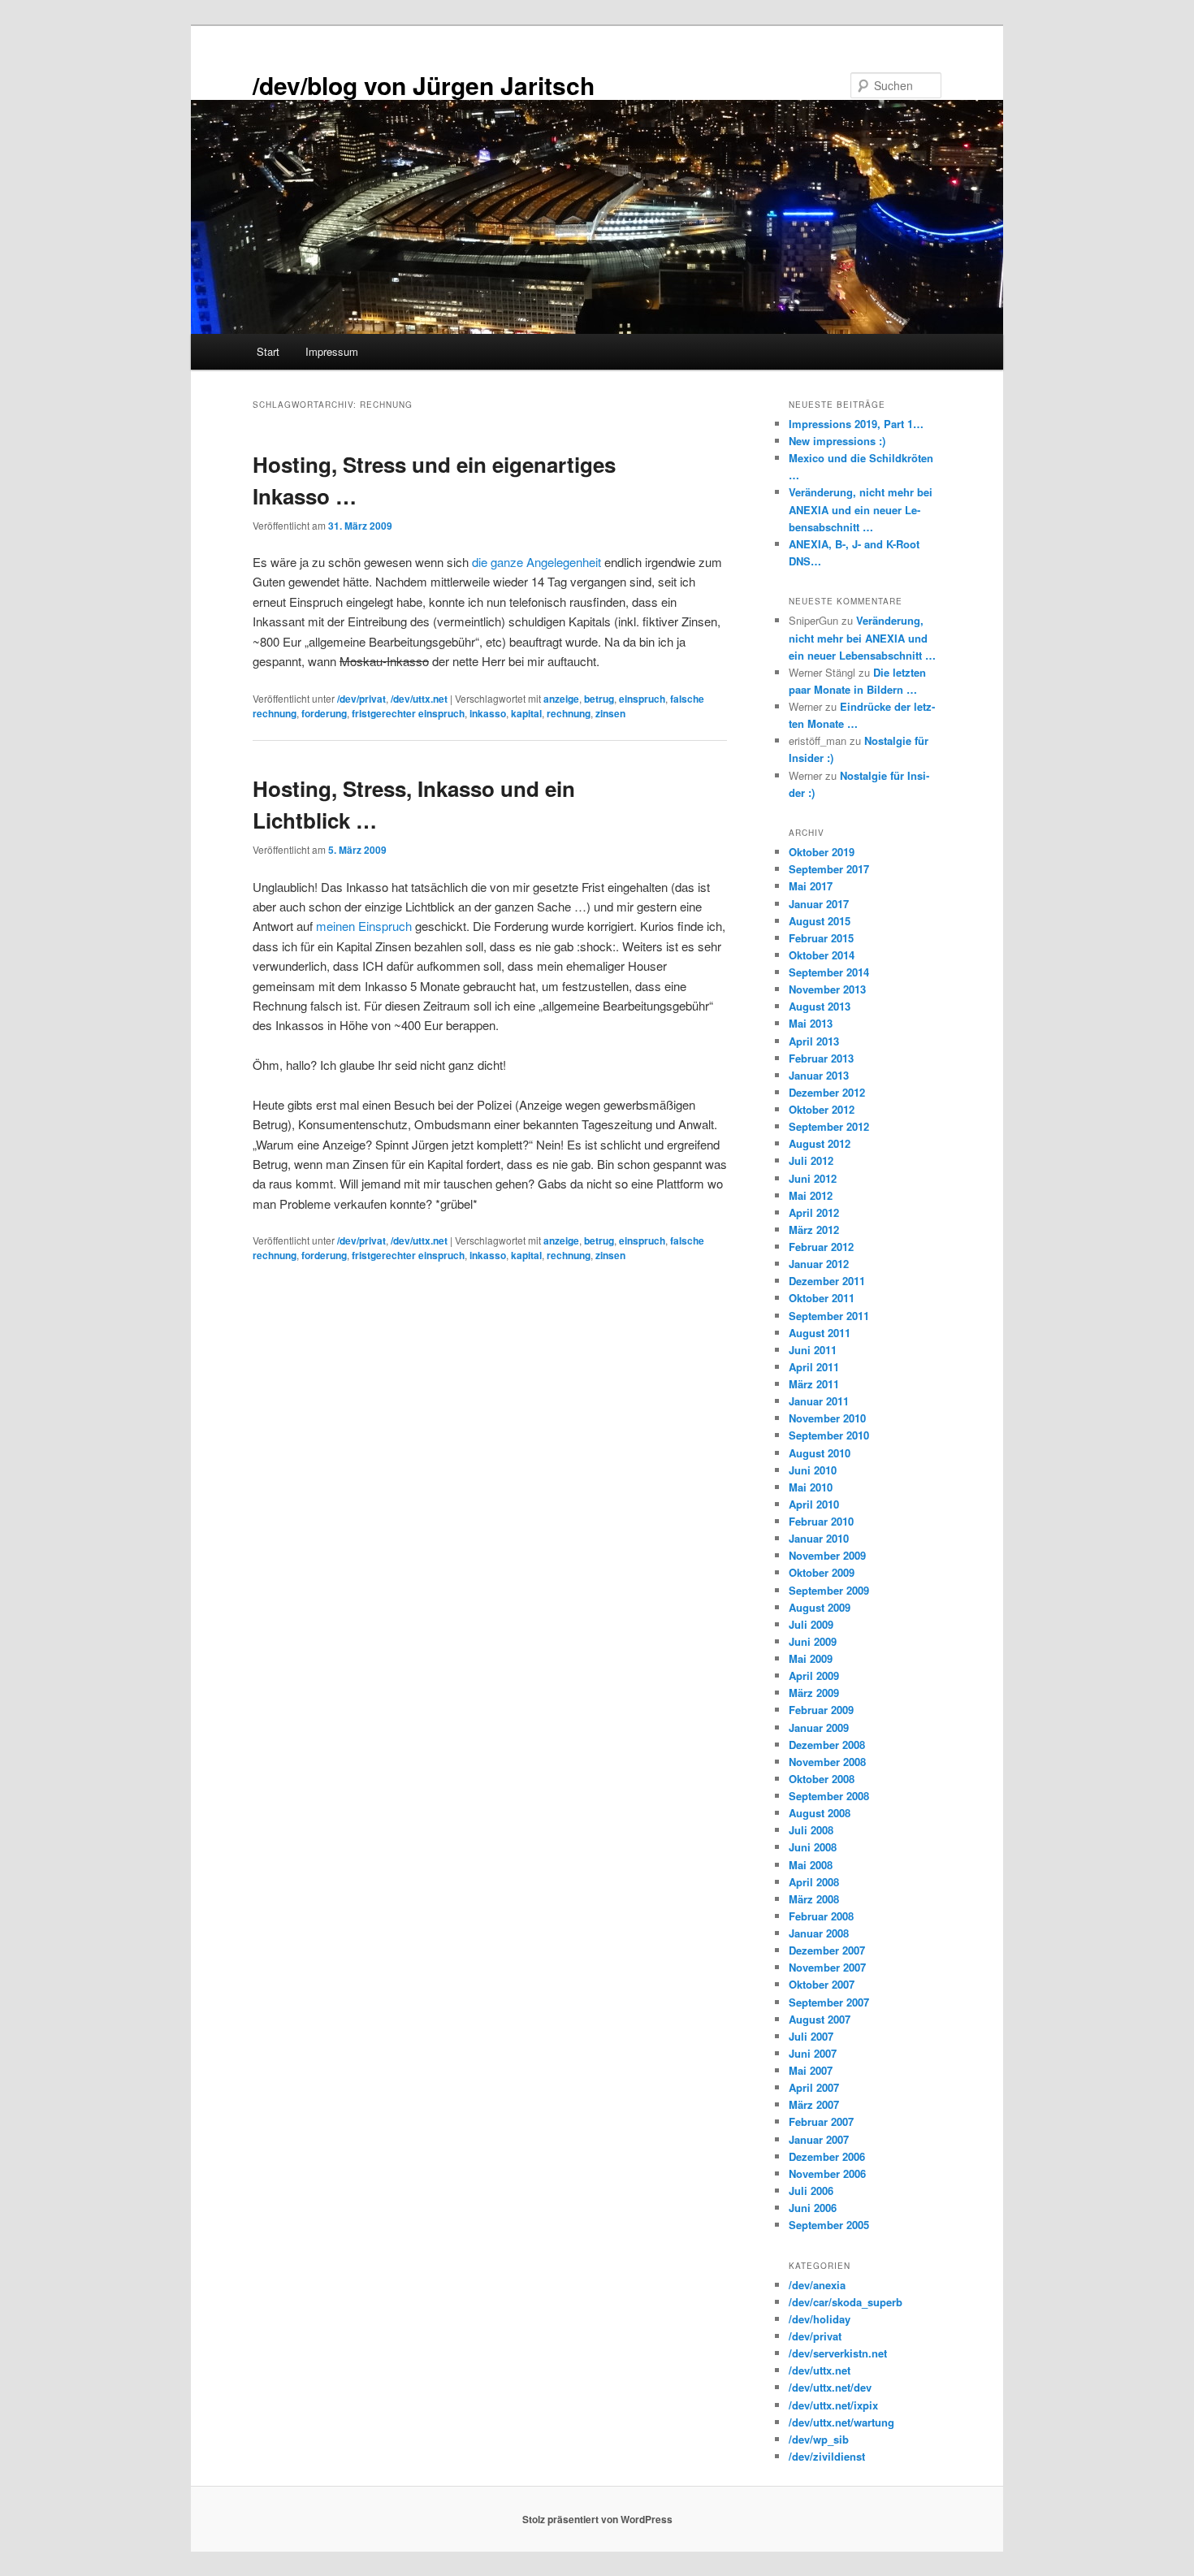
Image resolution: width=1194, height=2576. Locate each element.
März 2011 (814, 1384)
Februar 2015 (821, 938)
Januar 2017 (819, 904)
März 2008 (814, 1899)
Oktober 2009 (822, 1572)
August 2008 (820, 1813)
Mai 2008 (811, 1865)
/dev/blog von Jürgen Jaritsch (424, 85)
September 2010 (829, 1435)
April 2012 (814, 1212)
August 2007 (820, 2019)
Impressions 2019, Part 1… (856, 424)
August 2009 (820, 1607)
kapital (526, 713)
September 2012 (829, 1126)
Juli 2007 (811, 2036)
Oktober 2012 (822, 1109)
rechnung (569, 713)
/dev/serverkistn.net (838, 2353)
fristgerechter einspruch (408, 713)
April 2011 (814, 1367)
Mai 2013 (811, 1023)
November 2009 (827, 1555)
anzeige (561, 699)
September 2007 (829, 2002)
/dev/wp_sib (819, 2439)
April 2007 (814, 2087)
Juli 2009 (811, 1624)
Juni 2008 (813, 1847)
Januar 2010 (819, 1538)
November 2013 (827, 989)
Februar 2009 (821, 1710)
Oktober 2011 (822, 1298)
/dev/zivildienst (827, 2456)
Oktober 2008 (822, 1779)
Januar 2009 (819, 1727)
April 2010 (814, 1504)
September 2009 (829, 1590)
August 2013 (820, 1006)
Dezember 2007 (827, 1950)
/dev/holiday (820, 2319)
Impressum (332, 351)
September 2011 (829, 1316)
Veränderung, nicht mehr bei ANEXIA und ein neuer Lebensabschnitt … (861, 509)
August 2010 (820, 1453)
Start (268, 351)
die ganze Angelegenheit (536, 562)
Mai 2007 (811, 2070)
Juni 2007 (813, 2053)
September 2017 (829, 869)
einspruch (642, 699)
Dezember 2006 (827, 2156)
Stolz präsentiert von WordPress (597, 2519)
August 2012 (820, 1143)
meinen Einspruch (364, 926)
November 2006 (827, 2173)
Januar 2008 (819, 1933)
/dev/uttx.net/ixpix (833, 2405)
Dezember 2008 (827, 1745)
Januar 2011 (819, 1401)
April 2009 (814, 1675)
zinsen (610, 713)
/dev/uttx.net (419, 699)
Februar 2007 (821, 2121)
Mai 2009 (811, 1658)
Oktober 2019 (822, 852)
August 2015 (820, 921)
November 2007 (827, 1967)
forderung (324, 713)
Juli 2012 (811, 1160)
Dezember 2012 (827, 1092)
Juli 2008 (811, 1830)
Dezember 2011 (827, 1281)
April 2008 (814, 1882)
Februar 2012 (821, 1247)
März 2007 (814, 2104)
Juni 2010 (813, 1470)
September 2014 (829, 972)
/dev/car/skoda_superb (846, 2302)
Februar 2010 (821, 1521)
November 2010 (827, 1418)
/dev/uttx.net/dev (830, 2387)
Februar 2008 (821, 1916)
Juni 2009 (813, 1641)
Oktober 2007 (822, 1984)
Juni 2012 (813, 1178)
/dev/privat (361, 699)
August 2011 (820, 1333)
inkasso (488, 713)
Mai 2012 (811, 1195)
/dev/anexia (817, 2285)
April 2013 (814, 1041)
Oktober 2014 (822, 955)
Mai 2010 (811, 1487)
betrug (599, 699)
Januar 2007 (819, 2139)
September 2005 (829, 2225)
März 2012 (814, 1230)
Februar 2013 (821, 1058)
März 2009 (814, 1693)
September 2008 (829, 1796)
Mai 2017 (811, 886)
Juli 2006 (811, 2191)
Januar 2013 (819, 1075)
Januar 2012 (819, 1264)
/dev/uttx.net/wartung (841, 2422)
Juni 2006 (813, 2208)
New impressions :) (837, 441)
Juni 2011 (813, 1350)
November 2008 (827, 1762)
